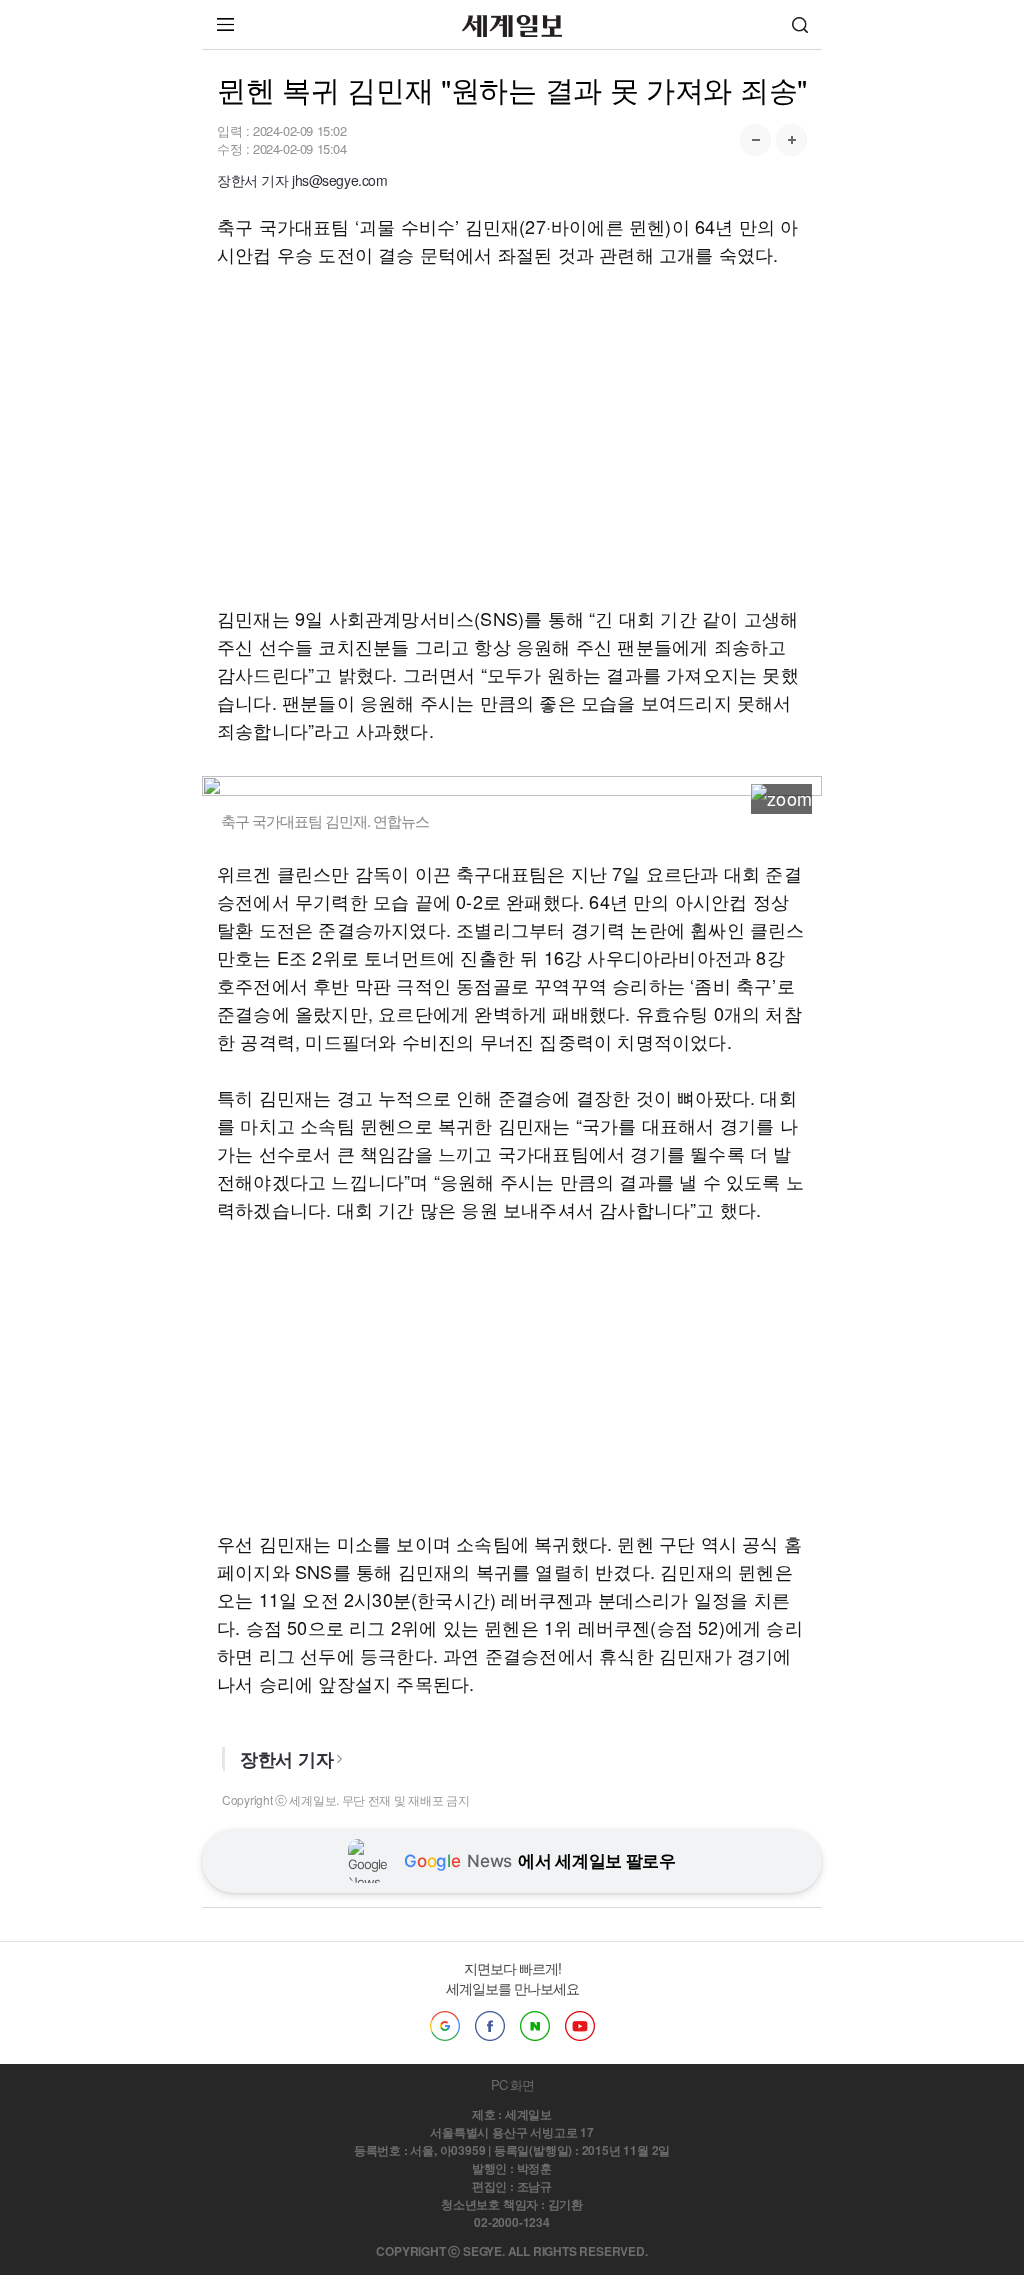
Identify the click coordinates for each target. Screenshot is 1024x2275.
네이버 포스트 (535, 2026)
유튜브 (580, 2026)
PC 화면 (512, 2084)
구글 (445, 2026)
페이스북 (490, 2026)
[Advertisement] (512, 436)
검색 (800, 24)
